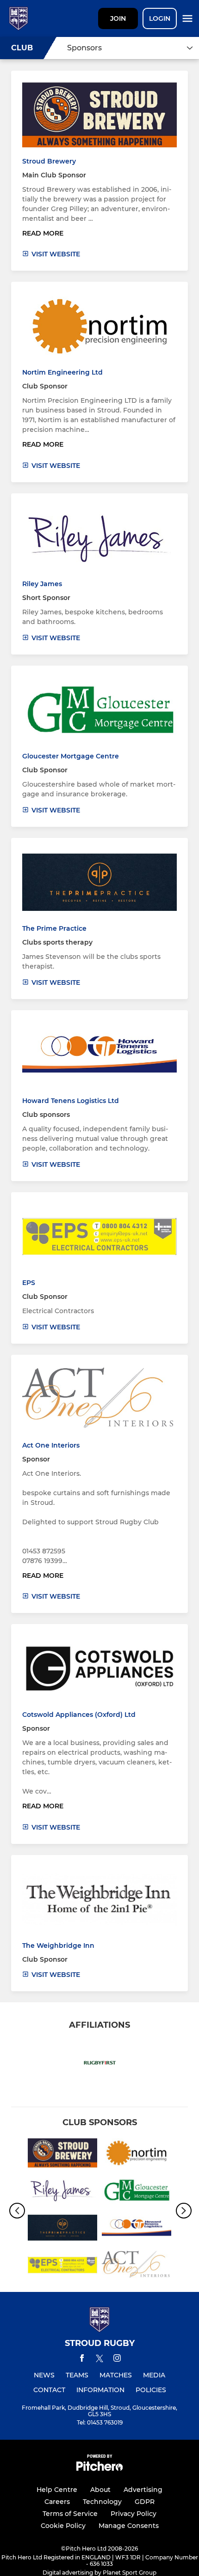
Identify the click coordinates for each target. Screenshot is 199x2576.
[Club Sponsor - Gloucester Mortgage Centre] (137, 2192)
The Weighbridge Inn (58, 1946)
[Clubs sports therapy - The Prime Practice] (62, 2229)
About (100, 2490)
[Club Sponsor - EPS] (62, 2267)
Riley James (42, 584)
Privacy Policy (134, 2514)
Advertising (143, 2490)
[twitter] (99, 2360)
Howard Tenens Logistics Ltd (71, 1101)
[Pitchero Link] (99, 2469)
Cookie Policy (63, 2526)
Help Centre (57, 2490)
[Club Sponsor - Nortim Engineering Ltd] (137, 2155)
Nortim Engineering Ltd (62, 372)
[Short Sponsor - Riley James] (62, 2192)
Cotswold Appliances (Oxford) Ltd (79, 1715)
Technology (102, 2502)
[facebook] (82, 2360)
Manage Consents (129, 2526)
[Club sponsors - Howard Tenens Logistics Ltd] (137, 2229)
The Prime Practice (54, 928)
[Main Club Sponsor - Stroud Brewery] (62, 2155)
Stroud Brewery (49, 161)
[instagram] (117, 2360)
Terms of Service (70, 2514)
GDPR (145, 2502)
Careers (57, 2502)
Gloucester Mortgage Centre (71, 756)
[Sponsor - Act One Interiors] (137, 2267)
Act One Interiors (51, 1445)
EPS (29, 1283)
